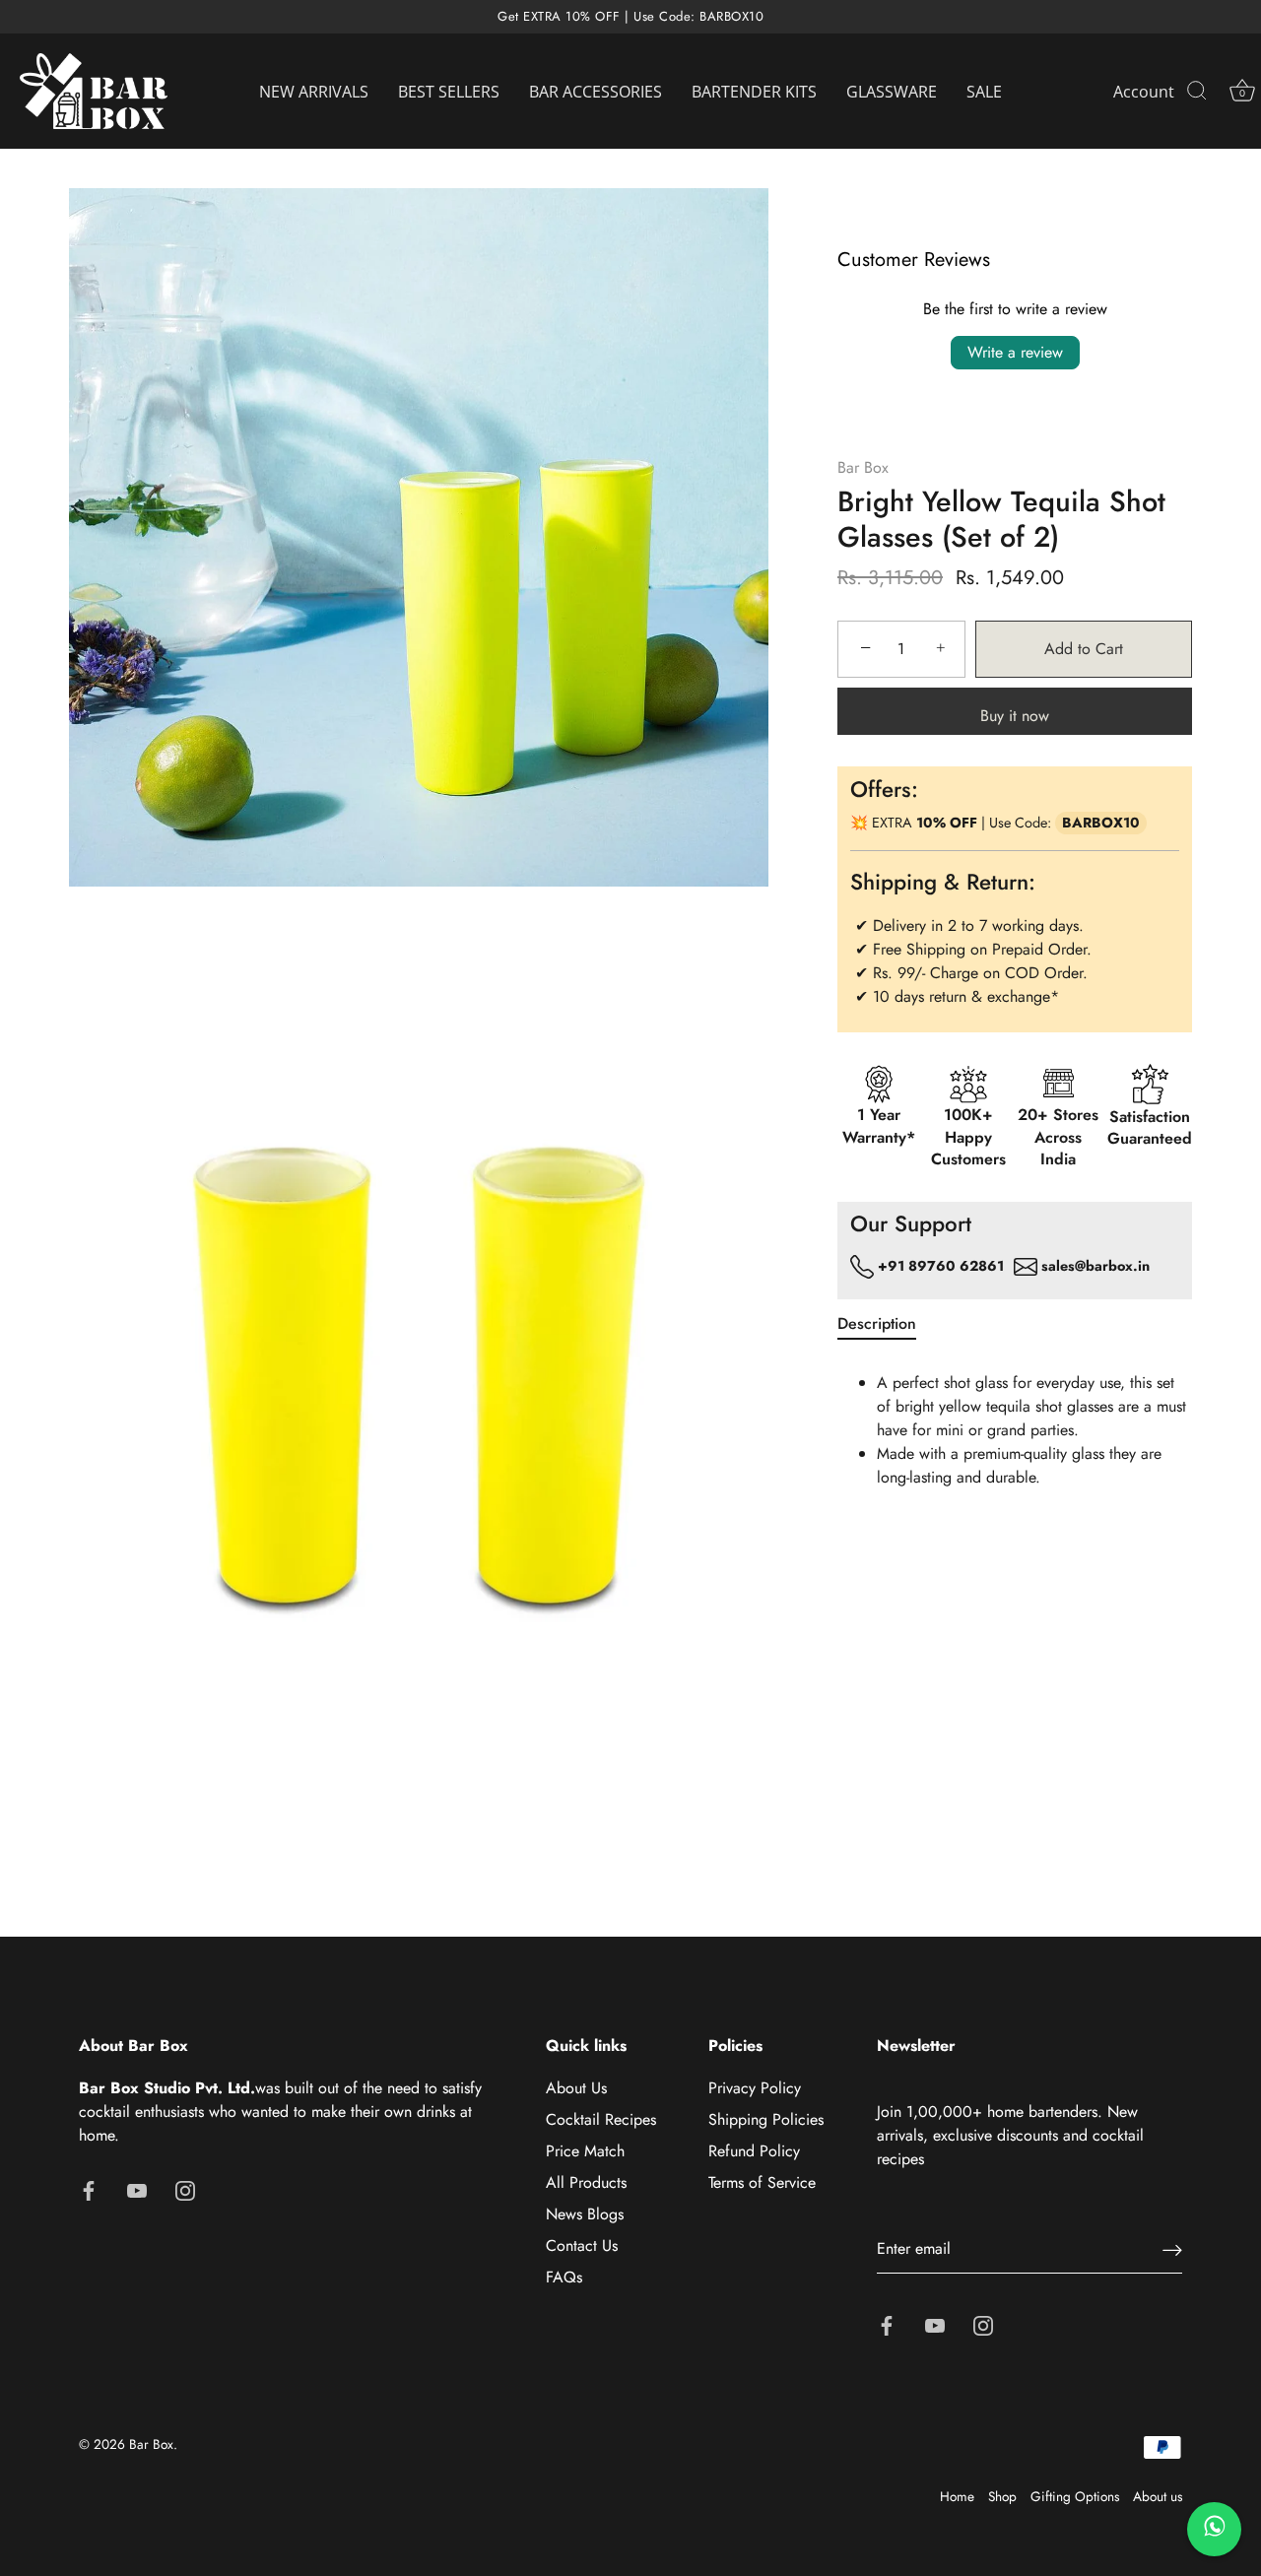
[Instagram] (185, 2188)
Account (1144, 92)
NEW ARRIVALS (314, 92)
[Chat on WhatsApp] (1214, 2529)
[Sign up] (1172, 2249)
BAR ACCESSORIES (596, 92)
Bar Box (863, 467)
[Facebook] (89, 2188)
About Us (576, 2088)
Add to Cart (1084, 649)
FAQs (564, 2277)
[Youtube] (137, 2188)
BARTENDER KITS (754, 92)
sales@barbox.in (1095, 1265)
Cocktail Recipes (601, 2119)
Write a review (1015, 352)
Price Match (585, 2151)
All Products (586, 2182)
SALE (984, 92)
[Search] (1197, 92)
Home (957, 2496)
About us (1158, 2496)
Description (877, 1323)
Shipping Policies (766, 2119)
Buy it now (1015, 716)
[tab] (887, 1324)
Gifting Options (1075, 2496)
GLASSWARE (892, 92)
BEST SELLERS (449, 92)
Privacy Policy (755, 2088)
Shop (1002, 2496)
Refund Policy (754, 2151)
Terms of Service (762, 2182)
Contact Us (582, 2246)
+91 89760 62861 (939, 1265)
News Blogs (585, 2214)
